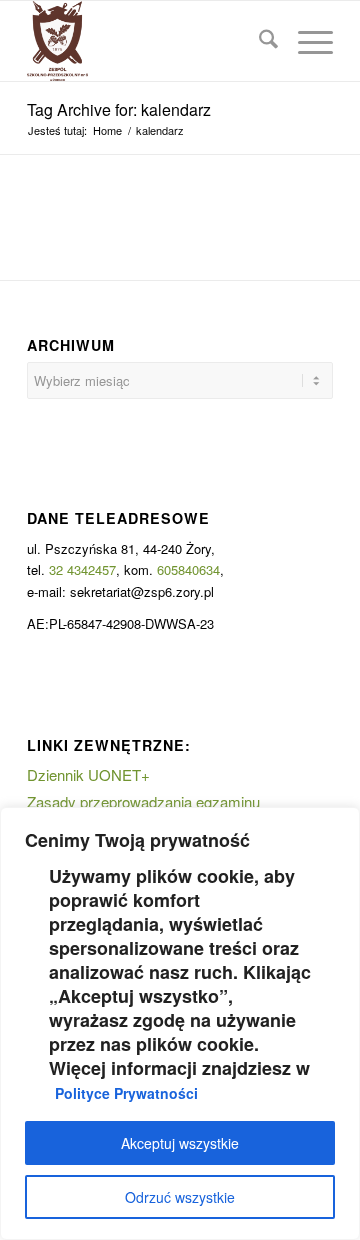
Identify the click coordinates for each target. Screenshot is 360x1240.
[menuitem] (258, 41)
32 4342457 (82, 569)
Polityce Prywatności (126, 1093)
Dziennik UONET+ (88, 774)
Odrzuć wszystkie (180, 1197)
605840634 (188, 569)
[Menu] (305, 41)
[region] (180, 1023)
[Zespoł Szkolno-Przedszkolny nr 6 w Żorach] (149, 41)
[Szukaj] (258, 41)
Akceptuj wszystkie (180, 1143)
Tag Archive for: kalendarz (119, 109)
